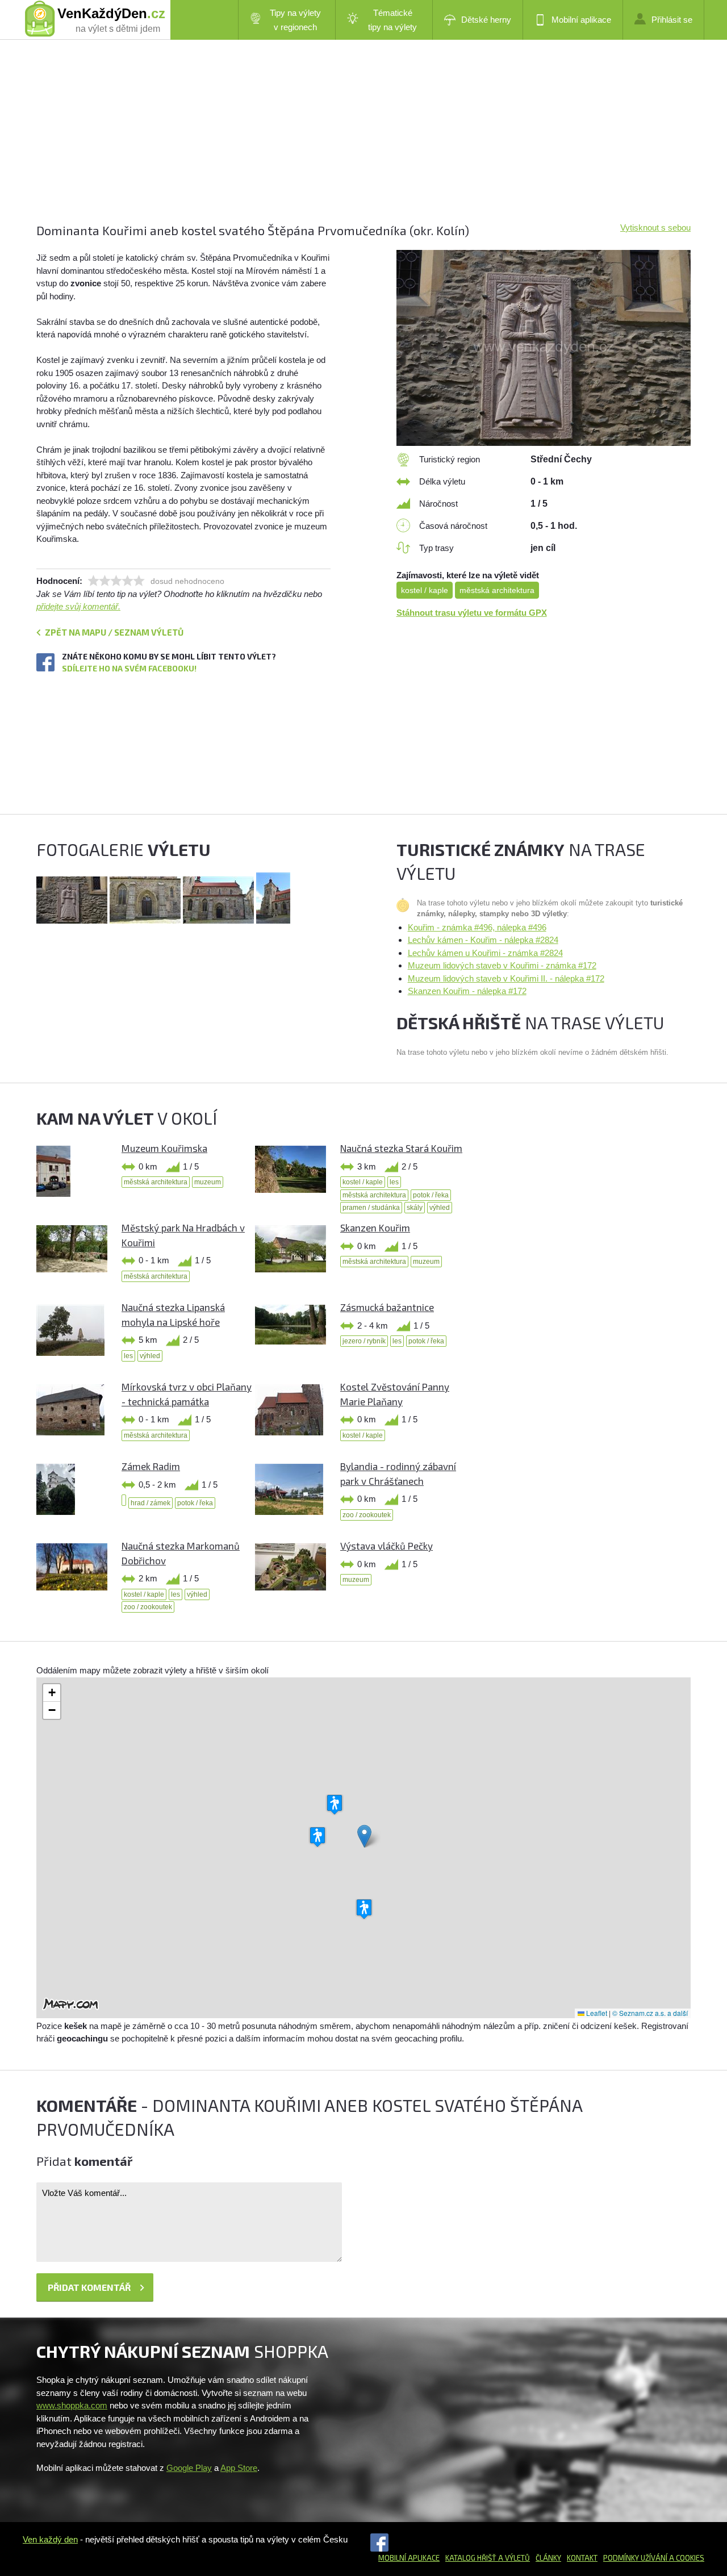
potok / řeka (431, 1195)
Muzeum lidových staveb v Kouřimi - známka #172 (502, 965)
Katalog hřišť (471, 2558)
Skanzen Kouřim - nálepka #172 (467, 991)
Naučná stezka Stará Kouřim (401, 1148)
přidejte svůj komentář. (78, 606)
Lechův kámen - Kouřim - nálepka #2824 (483, 940)
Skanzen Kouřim (375, 1228)
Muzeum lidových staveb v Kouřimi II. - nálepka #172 (506, 978)
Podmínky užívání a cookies (654, 2558)
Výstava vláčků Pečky (387, 1546)
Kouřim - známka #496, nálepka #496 (477, 927)
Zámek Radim (151, 1466)
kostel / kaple (425, 590)
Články (548, 2558)
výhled (440, 1208)
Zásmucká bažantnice (387, 1307)
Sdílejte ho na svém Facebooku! (129, 668)
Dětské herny (486, 20)
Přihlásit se (672, 20)
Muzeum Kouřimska (164, 1148)
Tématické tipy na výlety (392, 20)
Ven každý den (50, 2539)
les (394, 1182)
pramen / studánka (371, 1208)
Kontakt (582, 2558)
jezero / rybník (364, 1341)
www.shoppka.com (72, 2405)
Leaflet (596, 2013)
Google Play (189, 2468)
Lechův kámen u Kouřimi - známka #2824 (485, 953)
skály (415, 1208)
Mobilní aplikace (581, 20)
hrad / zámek (151, 1503)
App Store (239, 2468)
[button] (364, 1836)
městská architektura (497, 590)
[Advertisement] (363, 142)
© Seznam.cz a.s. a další (650, 2013)
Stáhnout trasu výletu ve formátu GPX (472, 613)
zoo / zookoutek (367, 1515)
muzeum (208, 1182)
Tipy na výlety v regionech (295, 20)
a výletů (513, 2558)
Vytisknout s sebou (655, 227)
